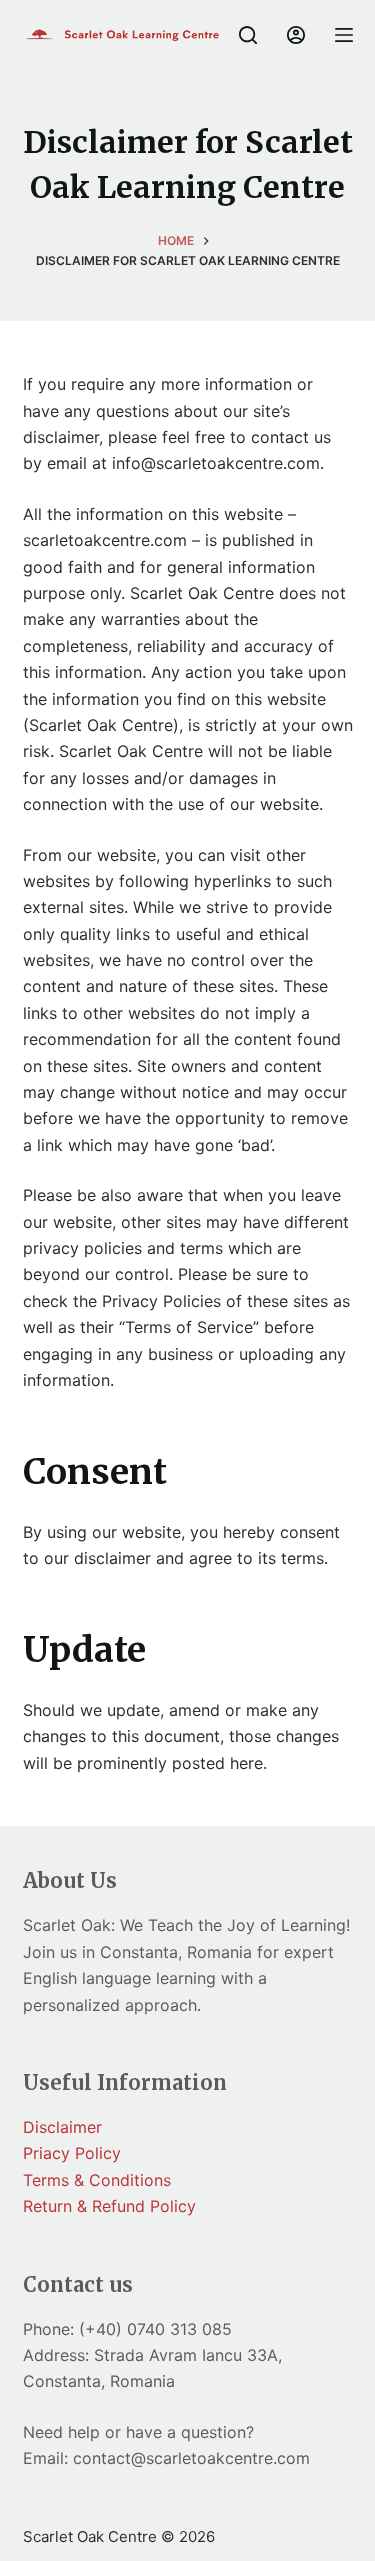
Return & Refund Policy (109, 2206)
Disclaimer (62, 2127)
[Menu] (344, 35)
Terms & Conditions (97, 2180)
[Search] (248, 35)
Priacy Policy (72, 2153)
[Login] (296, 35)
